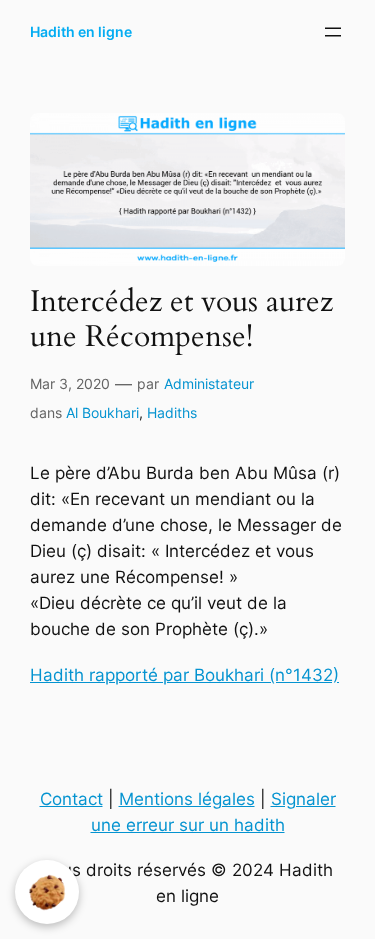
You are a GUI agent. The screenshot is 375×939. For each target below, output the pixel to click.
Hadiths (172, 412)
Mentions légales (187, 799)
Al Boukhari (102, 412)
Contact (71, 799)
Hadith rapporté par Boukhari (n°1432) (184, 675)
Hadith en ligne (81, 31)
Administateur (209, 383)
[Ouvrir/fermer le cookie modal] (47, 892)
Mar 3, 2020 (70, 383)
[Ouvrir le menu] (333, 32)
